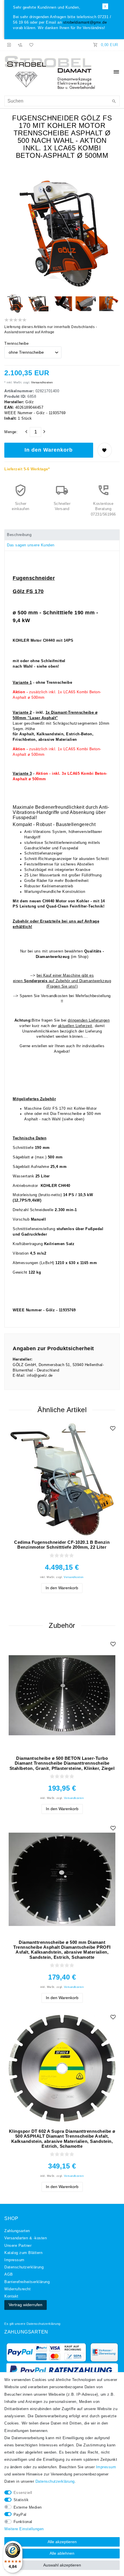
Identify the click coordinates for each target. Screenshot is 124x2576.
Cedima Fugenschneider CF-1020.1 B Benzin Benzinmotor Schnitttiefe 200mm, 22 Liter (62, 1545)
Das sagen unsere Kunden (31, 545)
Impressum (14, 2260)
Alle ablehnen (62, 2553)
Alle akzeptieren (62, 2542)
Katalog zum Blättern (23, 2253)
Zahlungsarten (17, 2231)
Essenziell (23, 2493)
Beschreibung (19, 535)
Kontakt (11, 2296)
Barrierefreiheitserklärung (27, 2282)
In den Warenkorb (49, 450)
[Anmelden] (9, 45)
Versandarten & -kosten (26, 2238)
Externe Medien (28, 2507)
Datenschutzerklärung (44, 2324)
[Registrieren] (20, 45)
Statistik (21, 2500)
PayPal (20, 2515)
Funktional (23, 2522)
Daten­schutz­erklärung (24, 2267)
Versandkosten (42, 382)
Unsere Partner (18, 2246)
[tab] (62, 535)
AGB (9, 2274)
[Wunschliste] (30, 45)
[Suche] (114, 102)
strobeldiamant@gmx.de (85, 22)
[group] (62, 1695)
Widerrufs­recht (17, 2289)
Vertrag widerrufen (26, 2305)
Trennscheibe (16, 344)
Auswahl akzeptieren (62, 2565)
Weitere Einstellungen (24, 2529)
